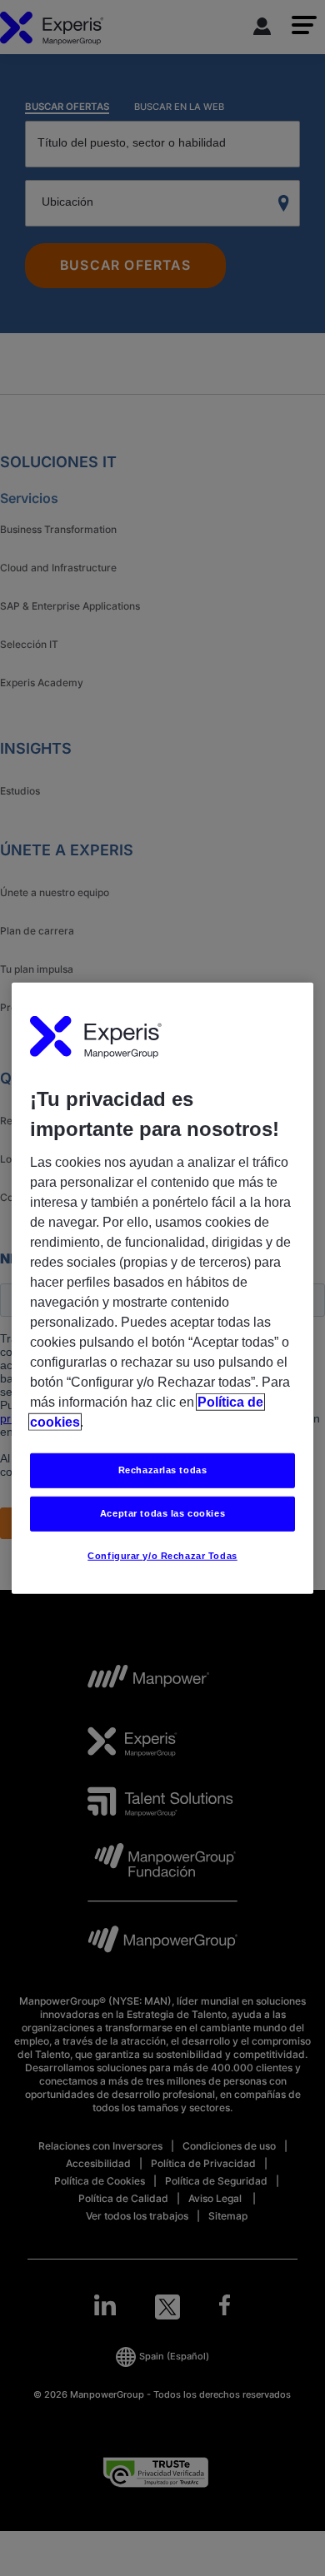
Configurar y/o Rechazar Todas (162, 1556)
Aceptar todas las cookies (162, 1513)
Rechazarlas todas (163, 1470)
